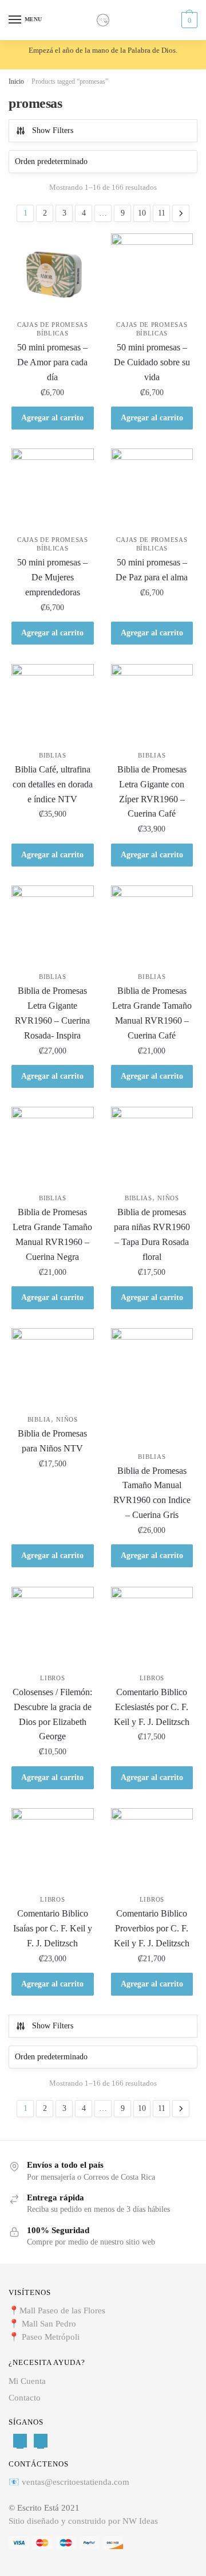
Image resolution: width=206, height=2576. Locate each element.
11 (162, 213)
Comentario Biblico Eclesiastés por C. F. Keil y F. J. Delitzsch (152, 1707)
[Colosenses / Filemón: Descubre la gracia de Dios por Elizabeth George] (53, 1628)
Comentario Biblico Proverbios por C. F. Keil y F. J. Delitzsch (152, 1928)
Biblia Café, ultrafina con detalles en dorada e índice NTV (53, 784)
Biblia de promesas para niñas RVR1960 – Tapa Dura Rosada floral (152, 1234)
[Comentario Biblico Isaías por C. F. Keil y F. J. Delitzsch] (53, 1849)
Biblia (39, 1419)
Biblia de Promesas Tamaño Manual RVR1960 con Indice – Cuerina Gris (152, 1493)
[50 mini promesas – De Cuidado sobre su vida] (152, 275)
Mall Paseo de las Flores (62, 2310)
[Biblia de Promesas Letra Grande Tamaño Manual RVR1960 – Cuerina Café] (152, 927)
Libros (52, 1678)
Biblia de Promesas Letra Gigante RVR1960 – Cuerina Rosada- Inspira (52, 1013)
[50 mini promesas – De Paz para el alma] (152, 490)
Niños (168, 1198)
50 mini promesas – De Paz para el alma (152, 570)
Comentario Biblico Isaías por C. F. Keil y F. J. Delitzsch (53, 1928)
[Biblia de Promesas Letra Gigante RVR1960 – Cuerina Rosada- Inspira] (53, 927)
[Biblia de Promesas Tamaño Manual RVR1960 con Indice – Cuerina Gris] (152, 1388)
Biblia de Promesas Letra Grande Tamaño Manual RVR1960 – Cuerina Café (152, 1013)
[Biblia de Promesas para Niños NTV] (53, 1369)
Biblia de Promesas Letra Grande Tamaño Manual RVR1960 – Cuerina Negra (52, 1234)
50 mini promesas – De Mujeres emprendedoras (52, 577)
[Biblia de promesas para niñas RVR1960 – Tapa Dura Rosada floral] (152, 1148)
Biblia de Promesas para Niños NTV (52, 1441)
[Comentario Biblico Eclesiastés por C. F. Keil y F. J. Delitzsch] (152, 1628)
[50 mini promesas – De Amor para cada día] (53, 275)
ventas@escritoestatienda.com (76, 2482)
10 (142, 213)
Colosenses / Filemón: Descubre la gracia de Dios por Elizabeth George (52, 1714)
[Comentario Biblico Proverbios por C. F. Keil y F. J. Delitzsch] (152, 1849)
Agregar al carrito (52, 418)
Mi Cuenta (27, 2381)
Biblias (53, 755)
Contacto (25, 2398)
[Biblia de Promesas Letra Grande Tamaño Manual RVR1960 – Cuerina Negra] (53, 1148)
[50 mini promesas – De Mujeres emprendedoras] (53, 490)
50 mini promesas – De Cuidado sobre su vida (152, 362)
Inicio (16, 81)
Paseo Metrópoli (51, 2337)
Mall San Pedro (50, 2324)
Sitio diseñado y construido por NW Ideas (83, 2521)
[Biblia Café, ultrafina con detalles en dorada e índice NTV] (53, 705)
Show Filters (53, 130)
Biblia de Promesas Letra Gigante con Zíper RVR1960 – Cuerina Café (152, 792)
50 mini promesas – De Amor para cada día (52, 362)
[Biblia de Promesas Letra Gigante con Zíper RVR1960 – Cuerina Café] (152, 705)
